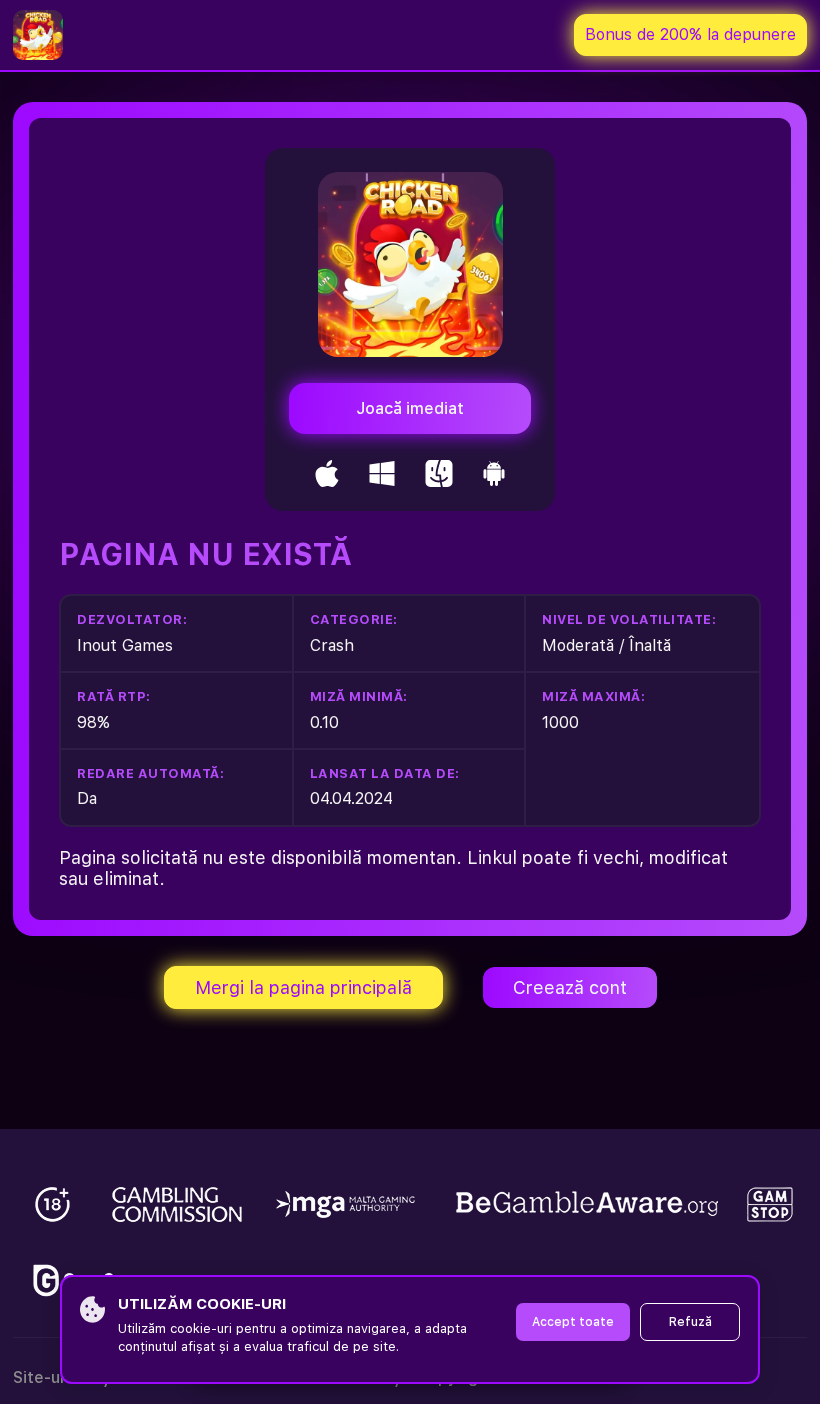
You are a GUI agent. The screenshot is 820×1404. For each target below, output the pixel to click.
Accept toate (573, 1322)
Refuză (690, 1322)
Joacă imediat (410, 408)
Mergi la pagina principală (303, 987)
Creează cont (570, 987)
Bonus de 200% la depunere (690, 34)
